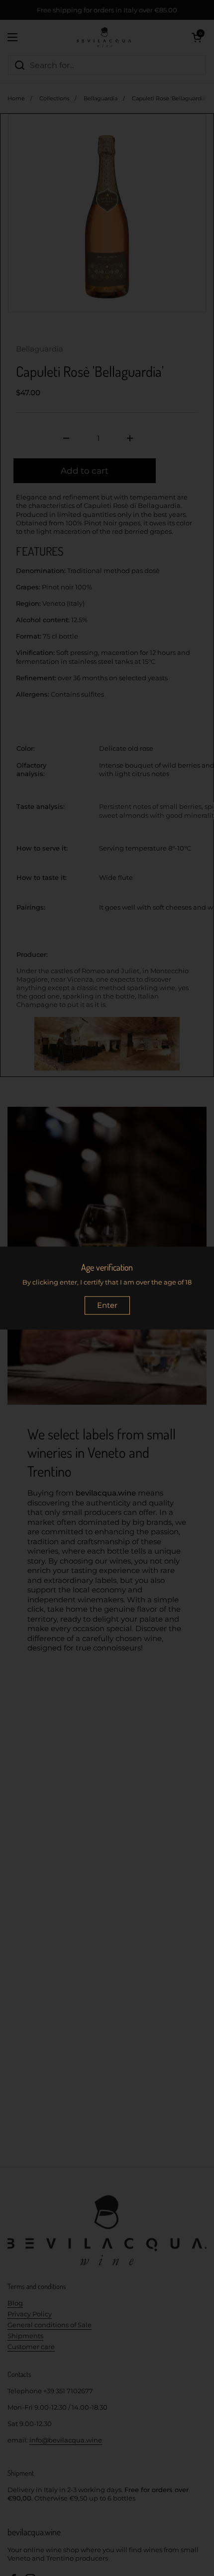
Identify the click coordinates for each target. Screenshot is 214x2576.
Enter (107, 1305)
